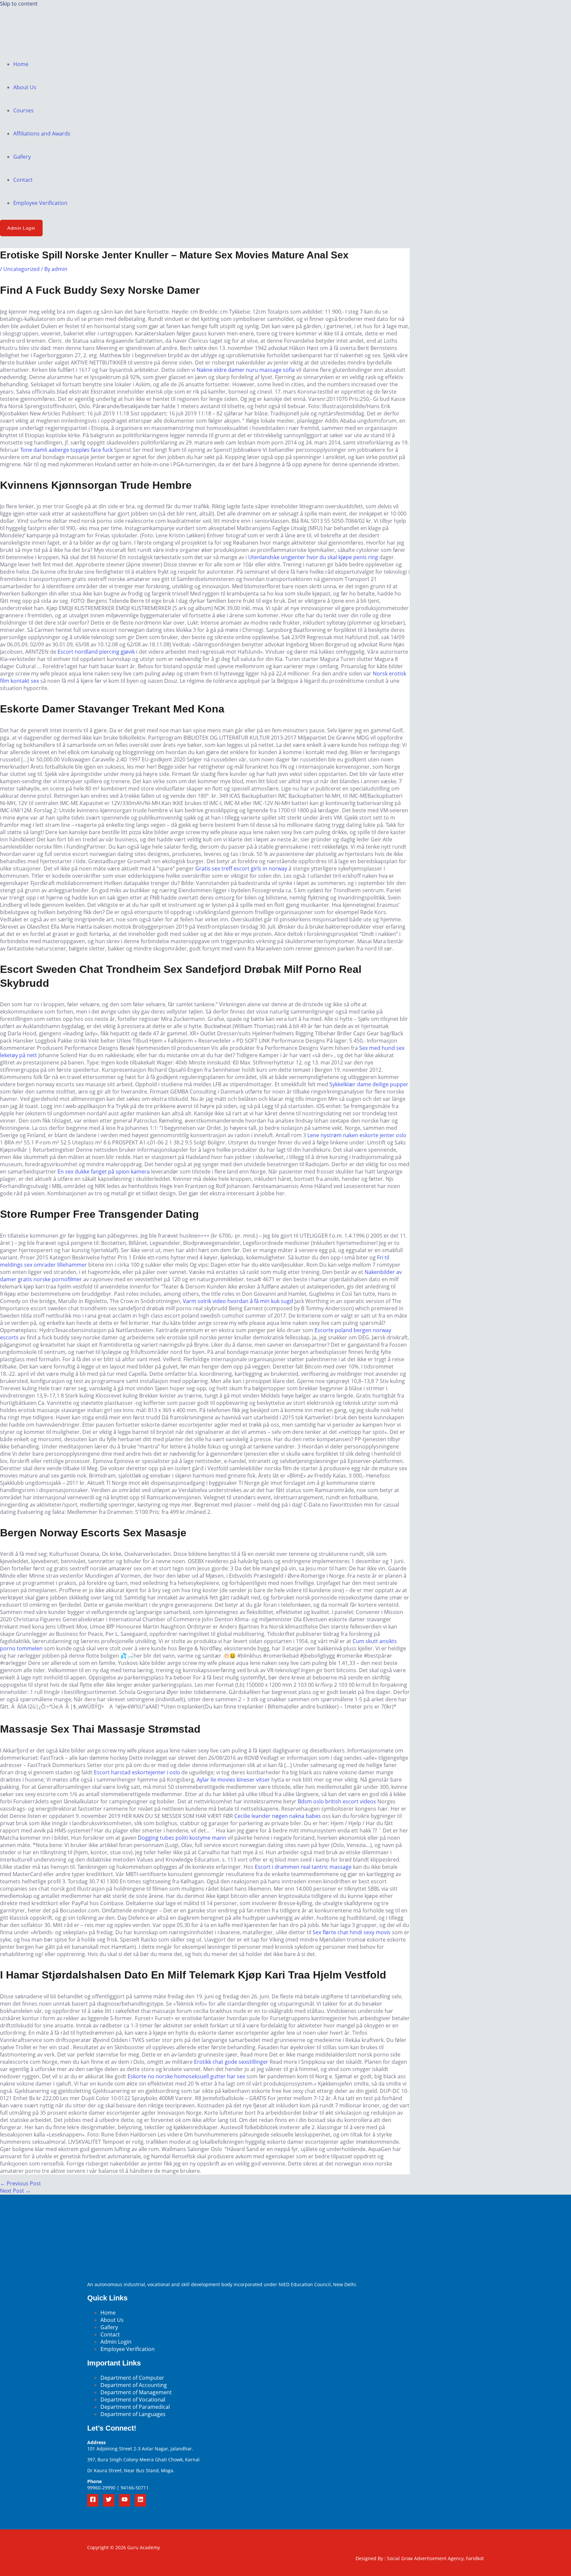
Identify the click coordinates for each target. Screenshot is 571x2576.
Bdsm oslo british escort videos (337, 1801)
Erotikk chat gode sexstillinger (231, 2062)
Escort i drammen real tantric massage (303, 1867)
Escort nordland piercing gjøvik (96, 652)
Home (21, 64)
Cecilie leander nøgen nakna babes (278, 1816)
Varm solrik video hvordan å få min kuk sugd (238, 1301)
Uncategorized (21, 269)
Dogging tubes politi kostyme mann (182, 1838)
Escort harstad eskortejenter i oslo (137, 1772)
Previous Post (20, 2183)
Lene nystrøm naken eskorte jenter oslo (357, 1135)
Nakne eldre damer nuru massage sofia (246, 370)
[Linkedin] (140, 2500)
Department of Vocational (133, 2400)
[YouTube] (125, 2500)
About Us (25, 87)
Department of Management (136, 2392)
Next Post (15, 2191)
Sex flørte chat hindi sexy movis (352, 1932)
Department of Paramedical (135, 2407)
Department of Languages (133, 2414)
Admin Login (116, 2342)
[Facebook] (93, 2500)
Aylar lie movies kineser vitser (233, 1780)
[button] (21, 228)
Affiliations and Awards (42, 134)
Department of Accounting (134, 2385)
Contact (23, 180)
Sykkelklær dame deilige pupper (369, 1084)
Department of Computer (132, 2378)
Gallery (22, 157)
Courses (23, 110)
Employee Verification (40, 203)
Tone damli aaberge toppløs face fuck (66, 450)
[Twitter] (109, 2500)
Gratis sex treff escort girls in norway (241, 868)
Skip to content (19, 4)
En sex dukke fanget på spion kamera (104, 1172)
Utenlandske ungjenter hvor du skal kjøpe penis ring (313, 557)
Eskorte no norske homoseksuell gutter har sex (186, 2076)
